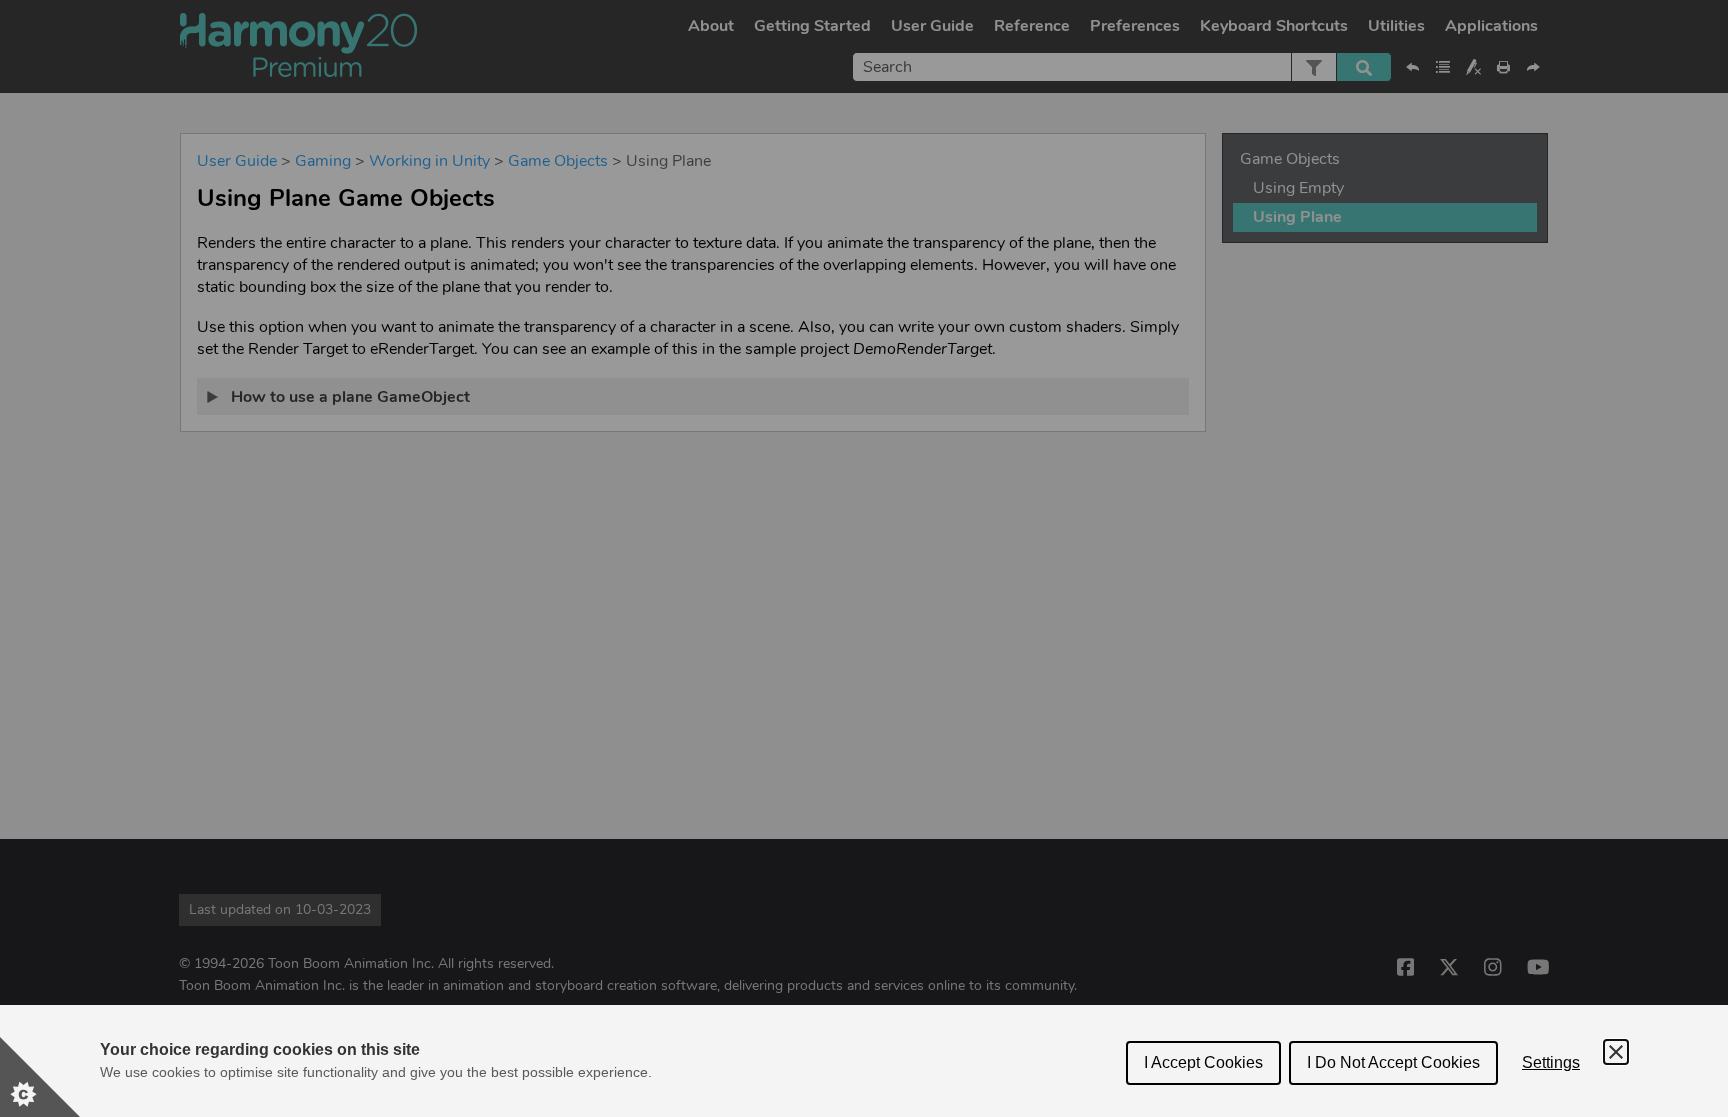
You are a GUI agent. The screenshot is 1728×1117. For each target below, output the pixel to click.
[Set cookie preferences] (40, 1077)
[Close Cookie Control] (1616, 1052)
